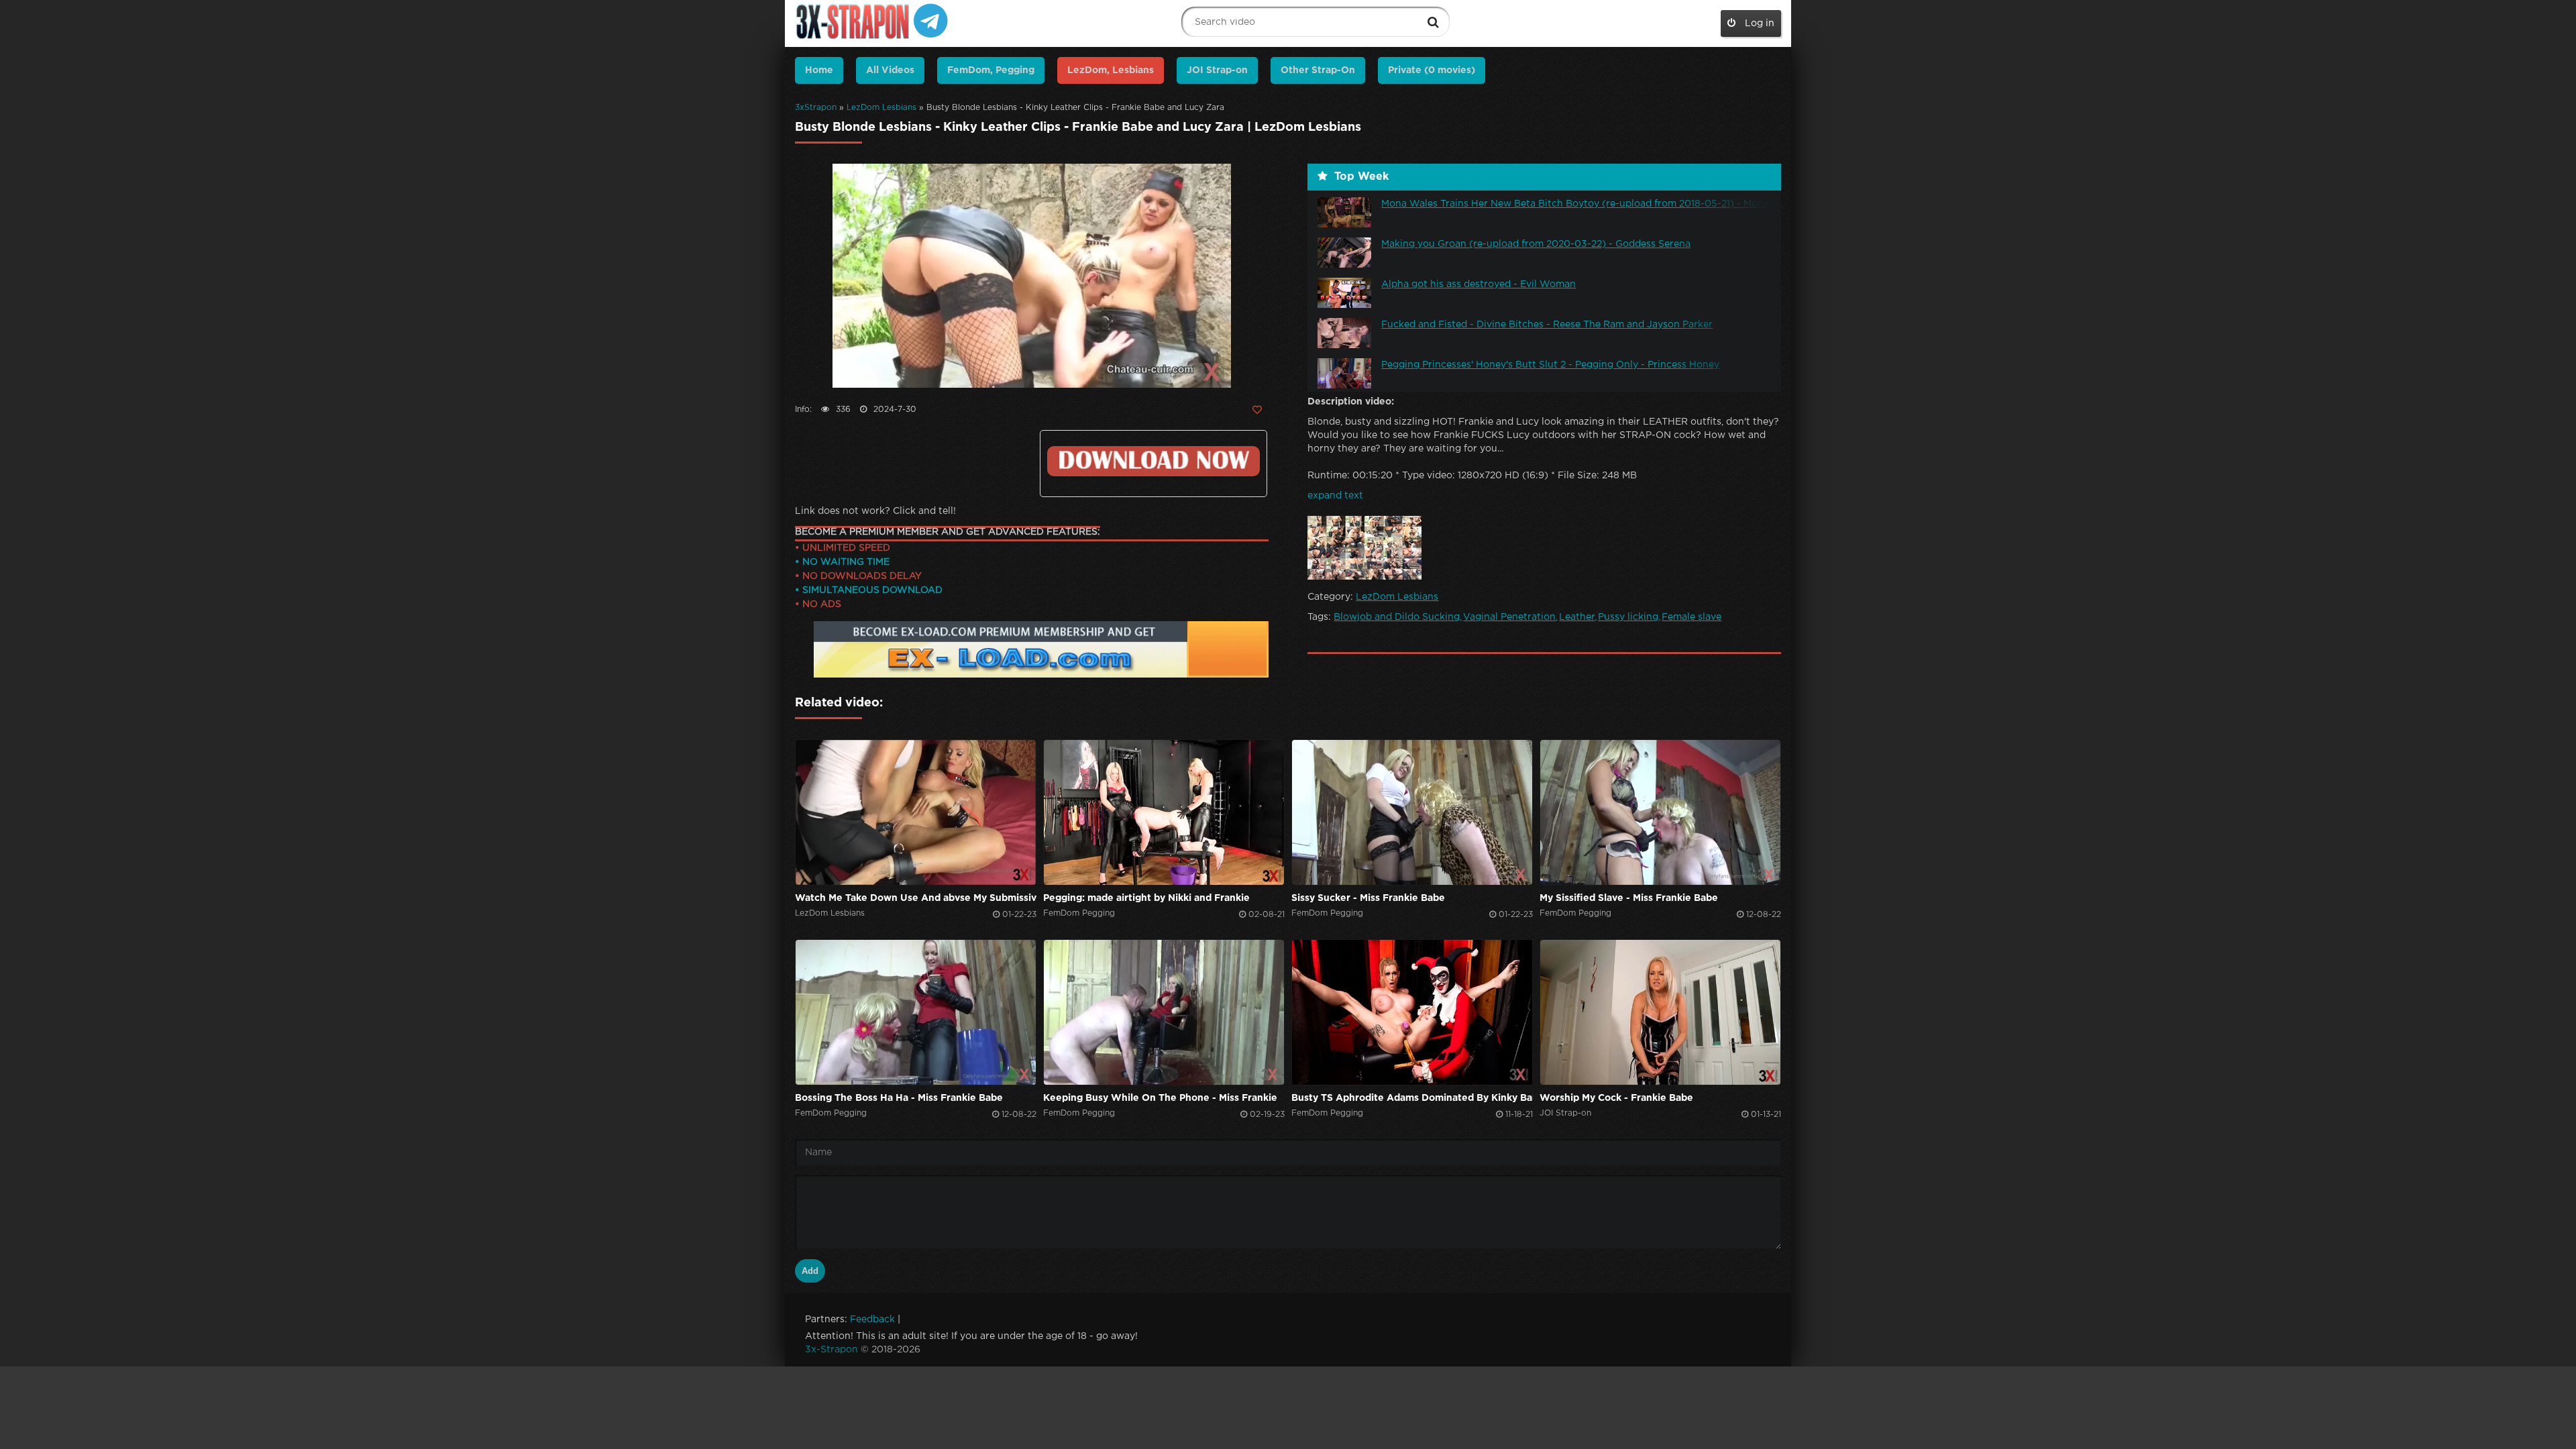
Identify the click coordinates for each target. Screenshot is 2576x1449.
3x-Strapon (831, 1350)
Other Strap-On (1318, 70)
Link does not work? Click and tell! (875, 511)
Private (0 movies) (1432, 70)
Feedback (872, 1320)
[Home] (854, 22)
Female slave (1692, 617)
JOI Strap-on (1217, 70)
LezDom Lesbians (881, 108)
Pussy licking (1628, 617)
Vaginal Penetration (1509, 617)
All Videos (890, 70)
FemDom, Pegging (991, 70)
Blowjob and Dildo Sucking (1397, 617)
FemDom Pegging (1079, 913)
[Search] (1433, 22)
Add (810, 1271)
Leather (1577, 617)
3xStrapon (816, 108)
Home (819, 70)
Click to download (1153, 461)
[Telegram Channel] (931, 20)
